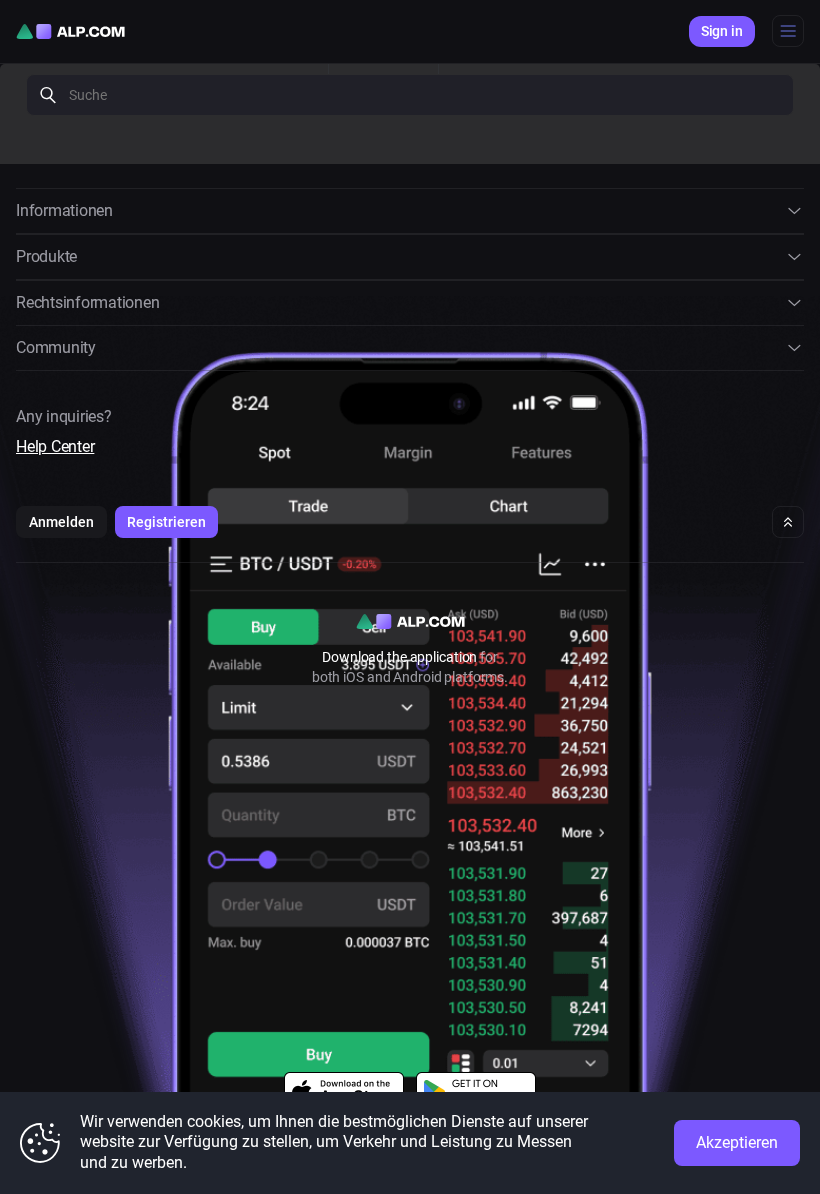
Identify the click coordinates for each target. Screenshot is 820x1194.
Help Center (55, 446)
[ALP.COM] (70, 31)
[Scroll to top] (788, 522)
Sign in (722, 31)
